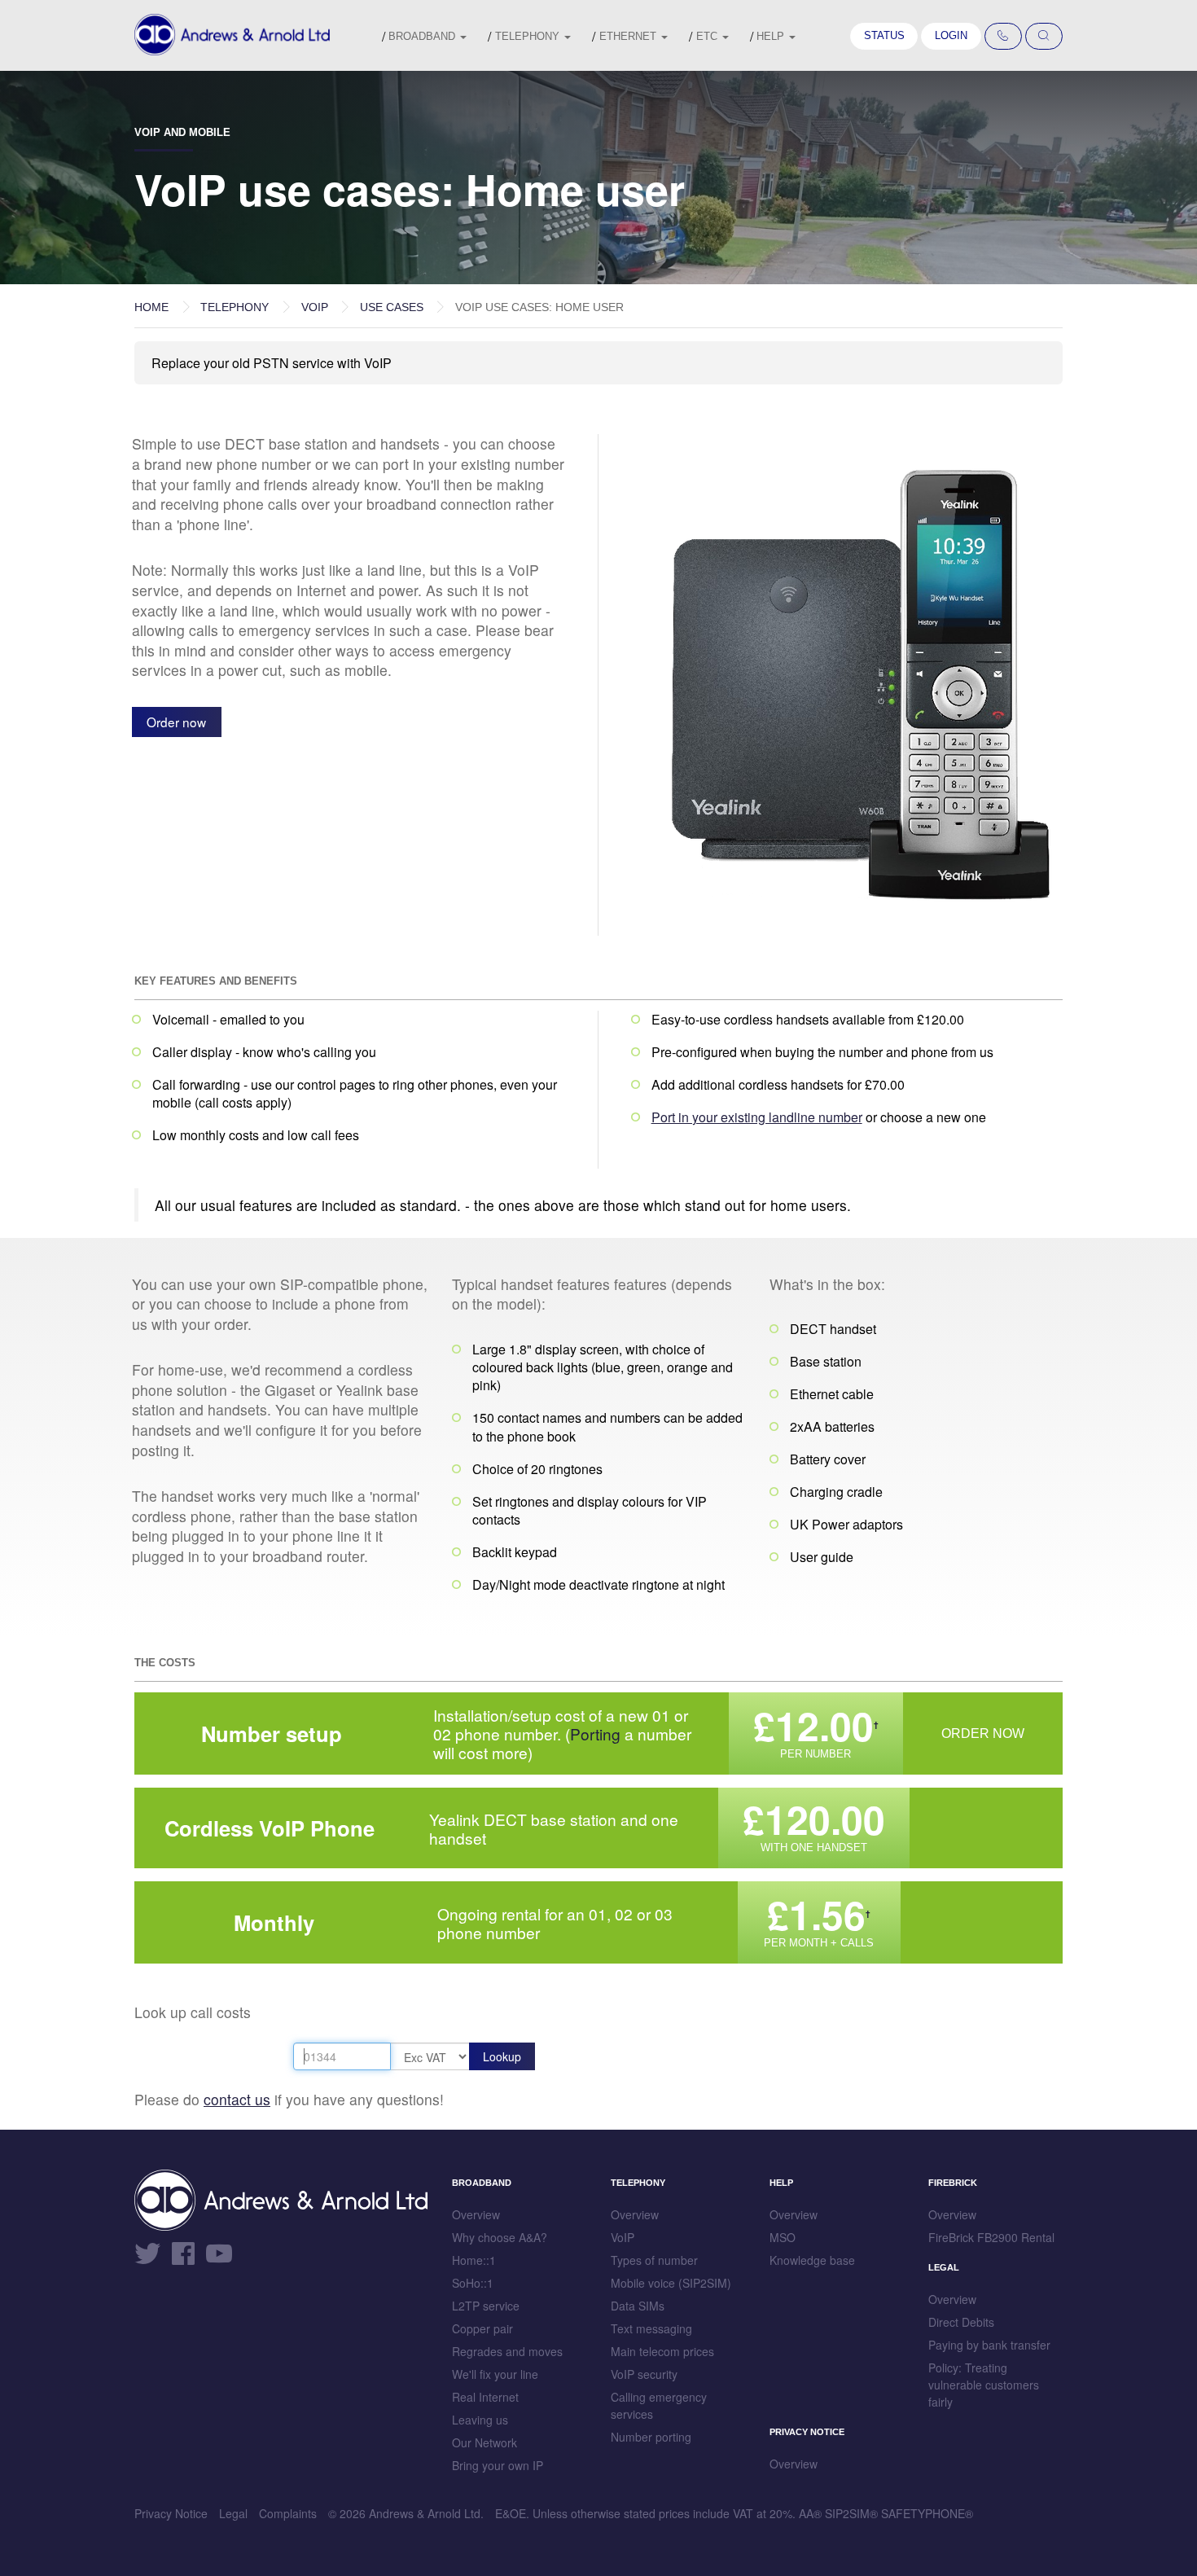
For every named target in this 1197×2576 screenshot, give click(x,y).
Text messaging (651, 2328)
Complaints (288, 2513)
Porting (595, 1733)
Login (951, 35)
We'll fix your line (495, 2374)
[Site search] (1044, 37)
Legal (233, 2513)
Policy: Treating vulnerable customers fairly (984, 2385)
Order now (176, 722)
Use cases (392, 307)
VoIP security (644, 2374)
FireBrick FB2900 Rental (991, 2237)
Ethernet (629, 36)
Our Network (484, 2442)
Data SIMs (638, 2306)
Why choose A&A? (500, 2237)
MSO (783, 2237)
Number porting (651, 2437)
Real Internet (485, 2397)
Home (151, 307)
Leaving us (480, 2420)
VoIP (315, 307)
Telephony (529, 36)
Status (884, 35)
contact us (237, 2099)
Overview (476, 2214)
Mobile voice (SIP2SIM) (671, 2283)
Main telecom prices (662, 2351)
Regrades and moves (507, 2351)
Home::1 (474, 2260)
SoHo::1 (473, 2283)
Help (772, 36)
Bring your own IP (498, 2465)
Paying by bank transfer (989, 2345)
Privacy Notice (171, 2513)
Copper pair (482, 2328)
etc (708, 36)
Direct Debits (961, 2322)
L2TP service (486, 2306)
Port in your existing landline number (757, 1117)
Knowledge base (812, 2260)
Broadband (423, 36)
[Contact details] (1003, 37)
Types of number (654, 2260)
